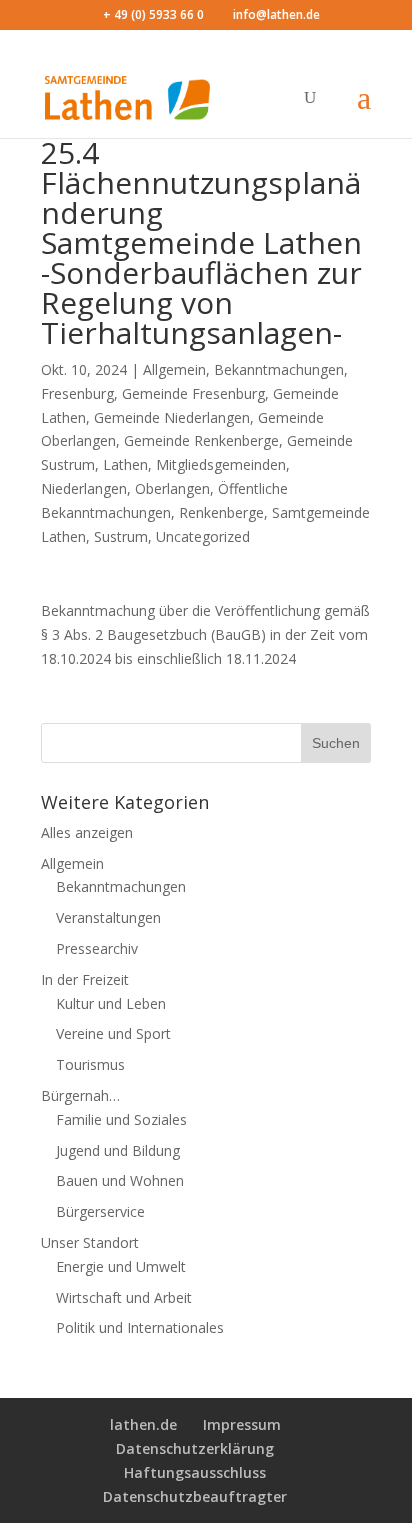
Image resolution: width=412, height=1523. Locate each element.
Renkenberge (221, 512)
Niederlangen (84, 488)
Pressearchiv (97, 948)
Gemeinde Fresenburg (193, 393)
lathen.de (143, 1424)
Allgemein (174, 369)
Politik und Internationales (140, 1327)
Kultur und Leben (111, 1003)
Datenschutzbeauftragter (195, 1496)
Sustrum (121, 536)
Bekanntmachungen (279, 369)
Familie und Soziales (121, 1119)
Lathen (125, 464)
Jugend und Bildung (118, 1150)
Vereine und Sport (113, 1033)
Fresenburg (77, 393)
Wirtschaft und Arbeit (124, 1297)
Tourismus (90, 1064)
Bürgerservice (100, 1211)
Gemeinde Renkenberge (201, 440)
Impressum (242, 1424)
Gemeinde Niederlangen (172, 417)
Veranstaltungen (108, 917)
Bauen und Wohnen (120, 1180)
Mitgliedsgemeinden (221, 464)
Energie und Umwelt (121, 1266)
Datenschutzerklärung (195, 1448)
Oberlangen (172, 488)
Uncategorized (203, 536)
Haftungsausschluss (195, 1472)
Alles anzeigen (87, 832)
